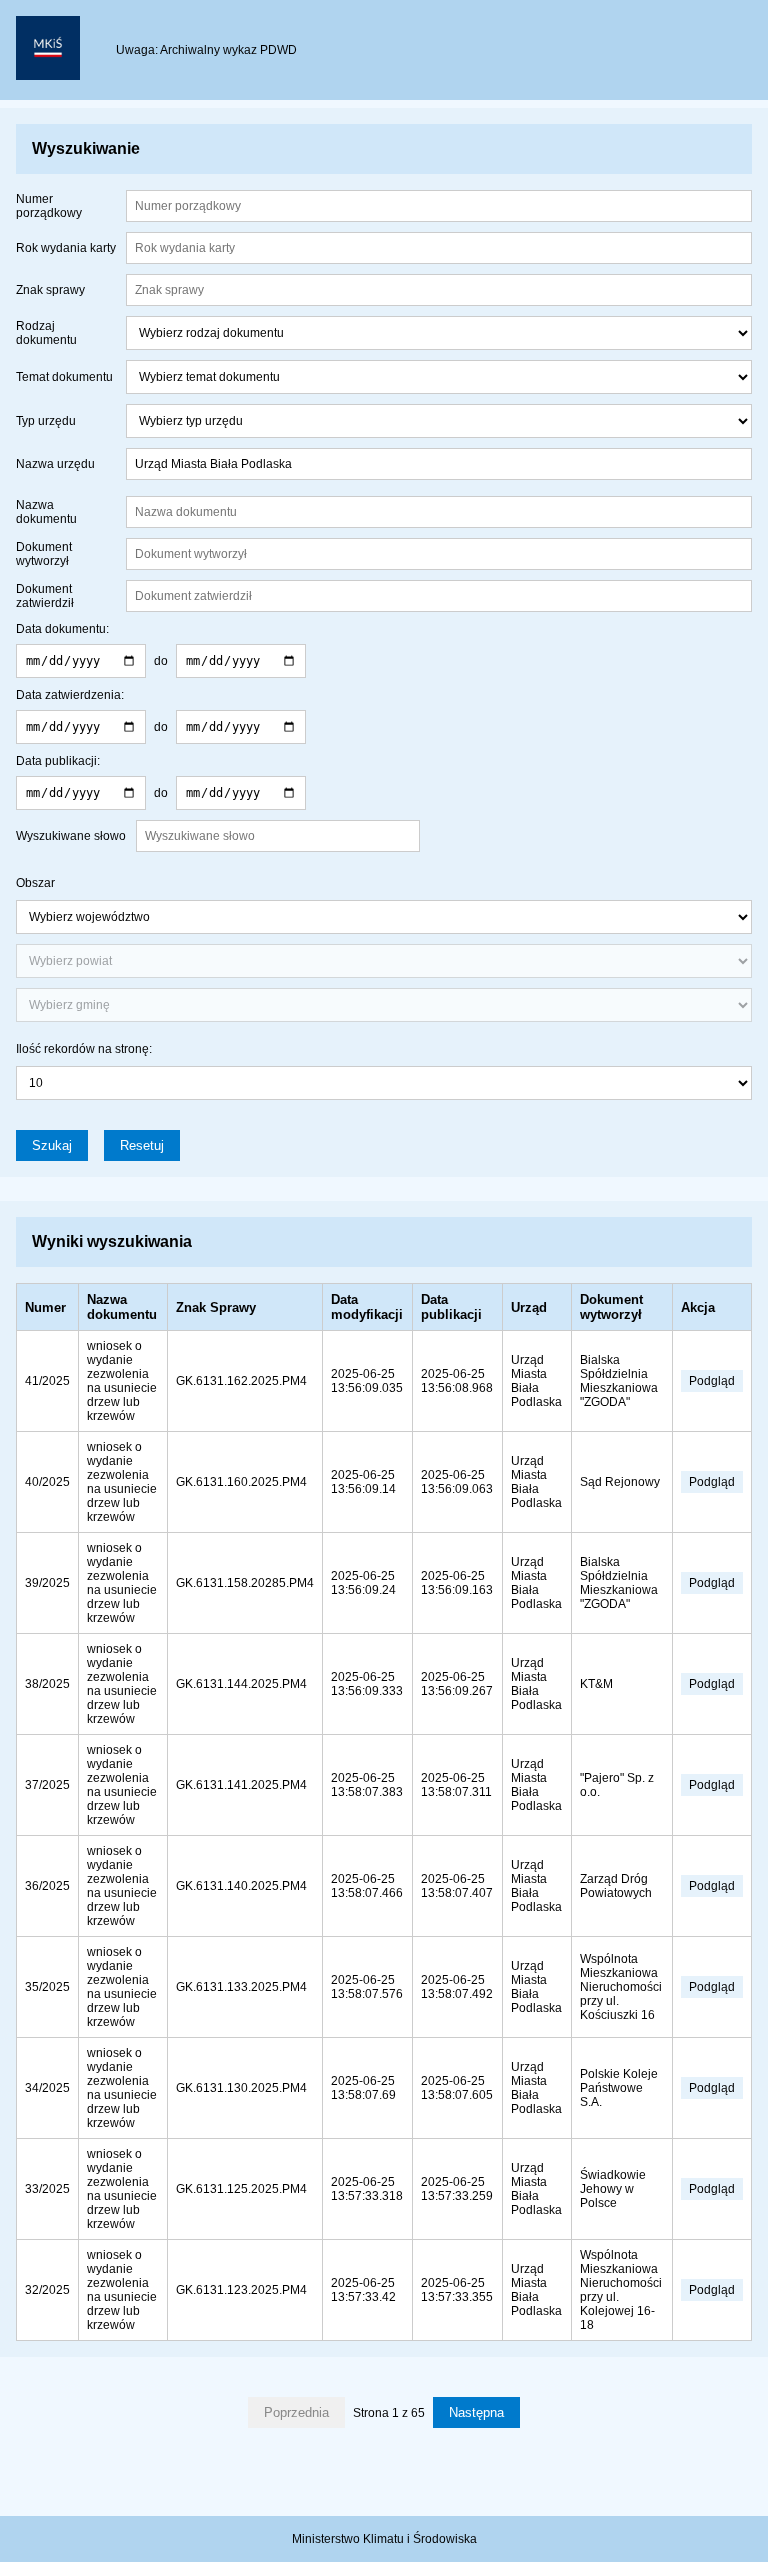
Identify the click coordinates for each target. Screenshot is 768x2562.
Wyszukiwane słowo (71, 836)
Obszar (35, 883)
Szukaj (52, 1145)
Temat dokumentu (64, 377)
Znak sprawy (50, 290)
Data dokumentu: (62, 629)
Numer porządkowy (49, 206)
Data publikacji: (58, 761)
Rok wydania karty (66, 248)
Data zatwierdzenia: (70, 695)
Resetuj (142, 1145)
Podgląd (712, 1381)
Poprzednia (296, 2412)
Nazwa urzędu (55, 464)
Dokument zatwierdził (45, 596)
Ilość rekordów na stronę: (84, 1049)
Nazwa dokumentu (46, 512)
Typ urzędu (46, 421)
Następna (476, 2412)
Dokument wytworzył (44, 554)
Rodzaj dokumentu (46, 333)
